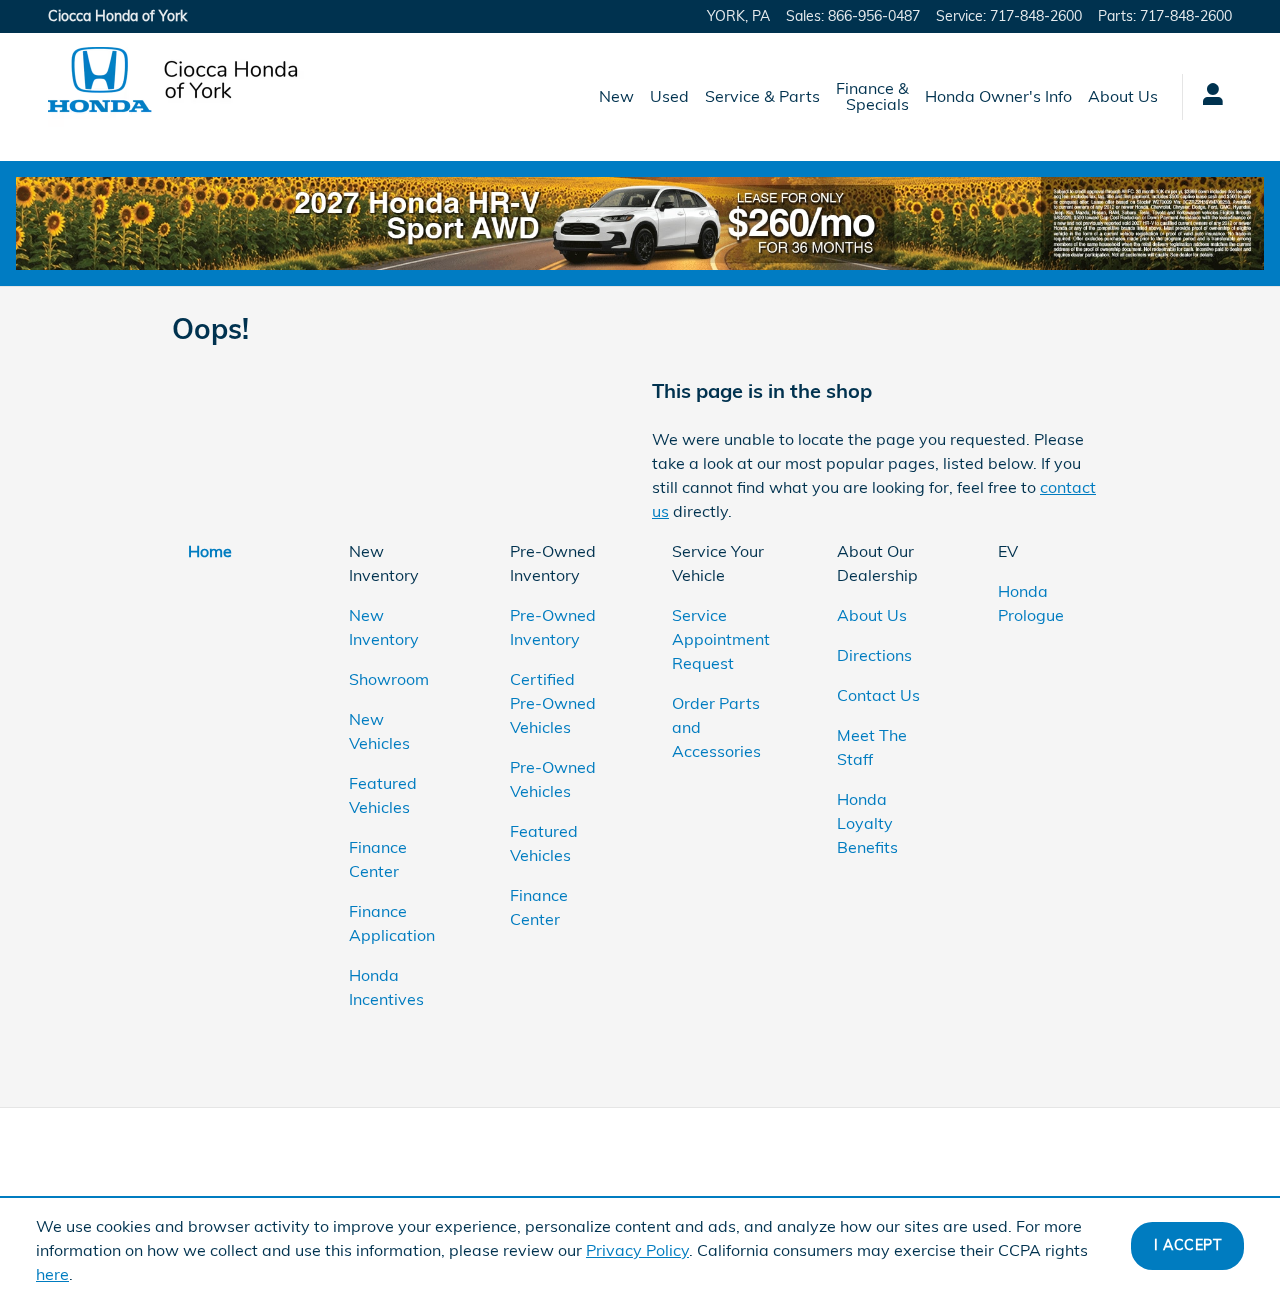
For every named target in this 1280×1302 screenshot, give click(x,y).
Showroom (389, 679)
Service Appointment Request (721, 639)
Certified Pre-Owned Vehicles (553, 703)
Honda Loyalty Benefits (867, 823)
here (52, 1274)
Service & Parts (762, 96)
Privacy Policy (637, 1250)
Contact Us (878, 695)
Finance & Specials (872, 96)
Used (669, 96)
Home (210, 551)
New (616, 96)
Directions (874, 655)
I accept (1187, 1245)
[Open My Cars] (1207, 97)
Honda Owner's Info (998, 96)
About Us (1123, 96)
